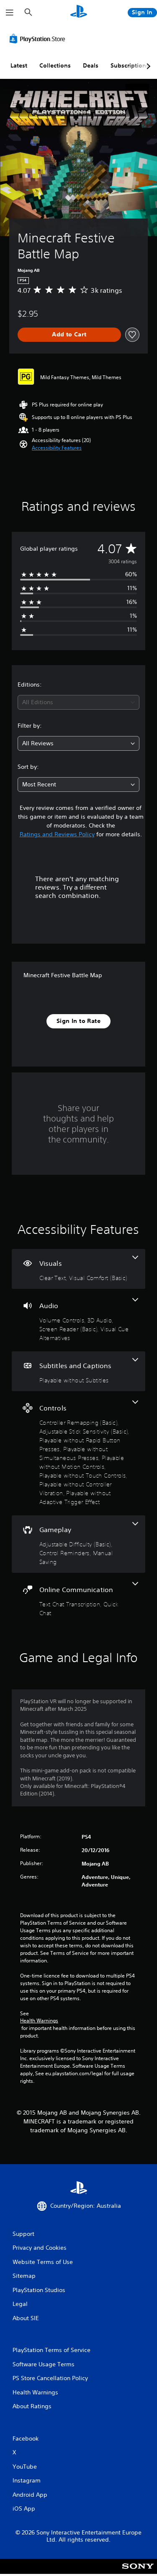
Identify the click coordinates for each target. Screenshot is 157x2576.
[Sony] (138, 2572)
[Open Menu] (10, 13)
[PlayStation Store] (39, 39)
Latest (19, 65)
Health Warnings (39, 2021)
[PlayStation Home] (79, 12)
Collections (55, 65)
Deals (91, 65)
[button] (57, 448)
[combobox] (78, 702)
